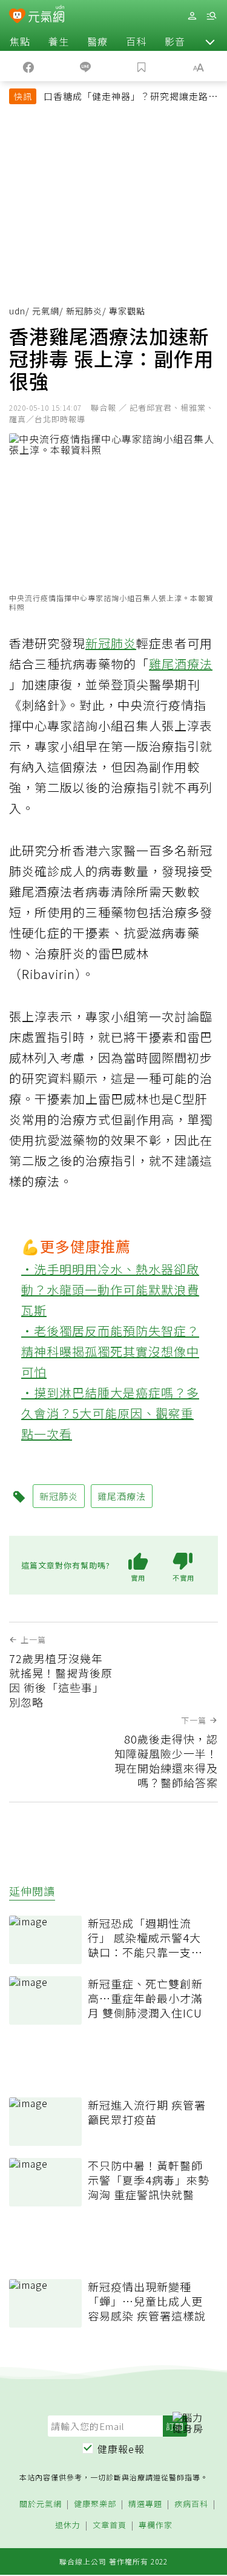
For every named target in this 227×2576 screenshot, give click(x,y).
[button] (210, 41)
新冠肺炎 (84, 311)
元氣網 (46, 311)
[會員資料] (192, 16)
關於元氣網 (41, 2504)
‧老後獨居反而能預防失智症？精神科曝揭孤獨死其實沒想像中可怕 (110, 1351)
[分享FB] (28, 66)
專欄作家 (156, 2525)
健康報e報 (121, 2449)
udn (17, 311)
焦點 (20, 41)
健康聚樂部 (95, 2504)
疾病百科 (191, 2504)
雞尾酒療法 (181, 664)
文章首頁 (110, 2525)
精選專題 (145, 2504)
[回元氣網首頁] (46, 15)
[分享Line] (85, 66)
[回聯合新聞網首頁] (17, 17)
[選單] (211, 16)
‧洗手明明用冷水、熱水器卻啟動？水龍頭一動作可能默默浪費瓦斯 (110, 1290)
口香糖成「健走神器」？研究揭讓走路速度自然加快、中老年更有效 (131, 98)
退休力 (68, 2525)
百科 (136, 41)
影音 (175, 41)
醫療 (97, 41)
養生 (59, 41)
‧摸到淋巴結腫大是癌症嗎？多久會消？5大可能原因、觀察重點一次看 (110, 1413)
